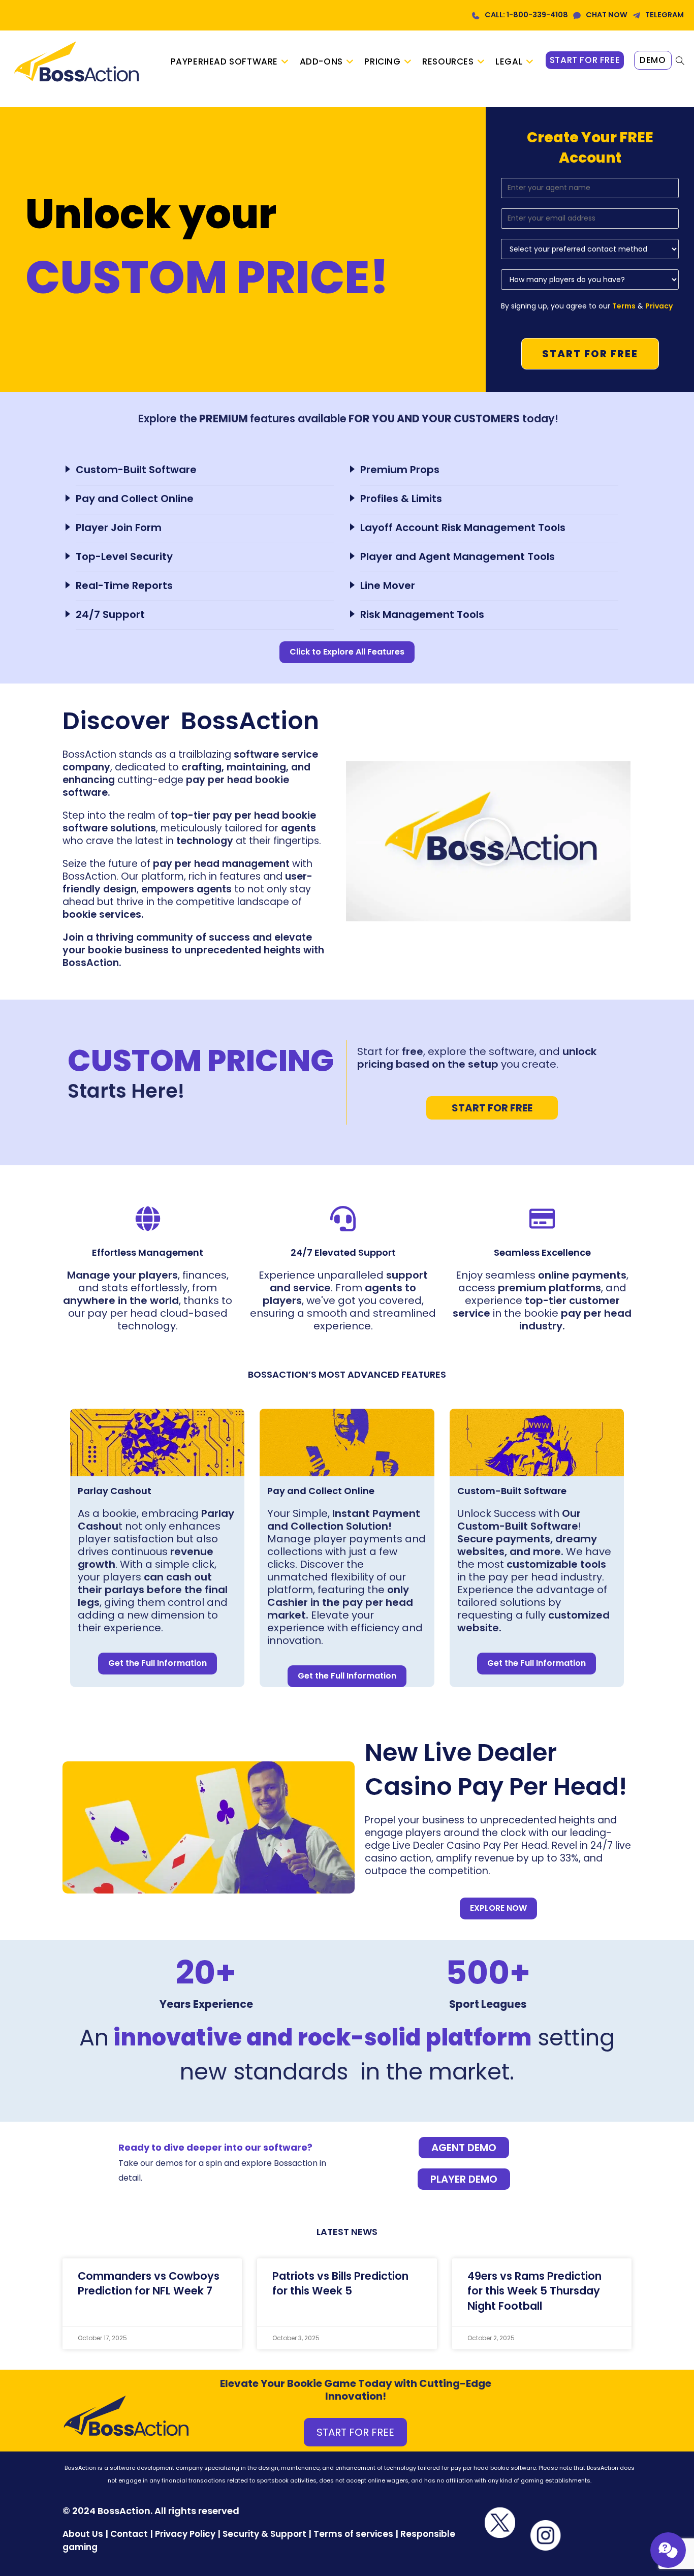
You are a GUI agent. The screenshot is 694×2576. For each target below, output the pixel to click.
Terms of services (353, 2534)
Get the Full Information (157, 1663)
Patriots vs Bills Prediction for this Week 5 (340, 2283)
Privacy (659, 306)
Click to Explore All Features (347, 652)
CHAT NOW (607, 15)
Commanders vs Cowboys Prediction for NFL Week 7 (149, 2283)
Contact (130, 2534)
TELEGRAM (665, 15)
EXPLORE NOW (498, 1908)
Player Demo (464, 2179)
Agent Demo (464, 2148)
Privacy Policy (185, 2534)
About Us (83, 2534)
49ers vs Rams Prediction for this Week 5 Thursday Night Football (534, 2291)
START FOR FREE (492, 1108)
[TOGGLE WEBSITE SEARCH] (680, 61)
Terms (624, 306)
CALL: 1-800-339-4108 (526, 15)
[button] (488, 842)
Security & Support (264, 2534)
